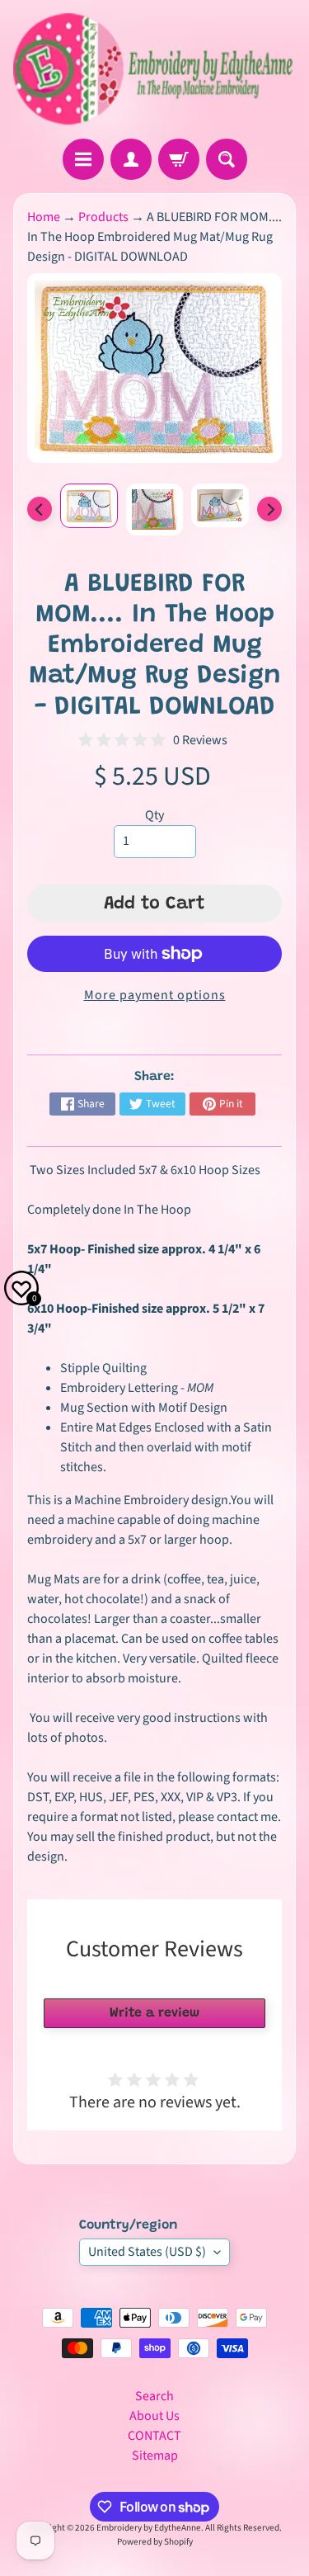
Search (154, 2396)
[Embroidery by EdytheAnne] (154, 69)
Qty (154, 815)
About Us (154, 2416)
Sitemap (155, 2456)
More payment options (155, 995)
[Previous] (40, 509)
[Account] (131, 159)
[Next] (269, 509)
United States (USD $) (147, 2252)
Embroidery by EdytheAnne (149, 2528)
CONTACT (154, 2436)
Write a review (154, 2013)
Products (103, 217)
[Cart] (179, 159)
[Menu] (83, 159)
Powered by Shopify (155, 2542)
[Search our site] (227, 159)
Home (44, 217)
